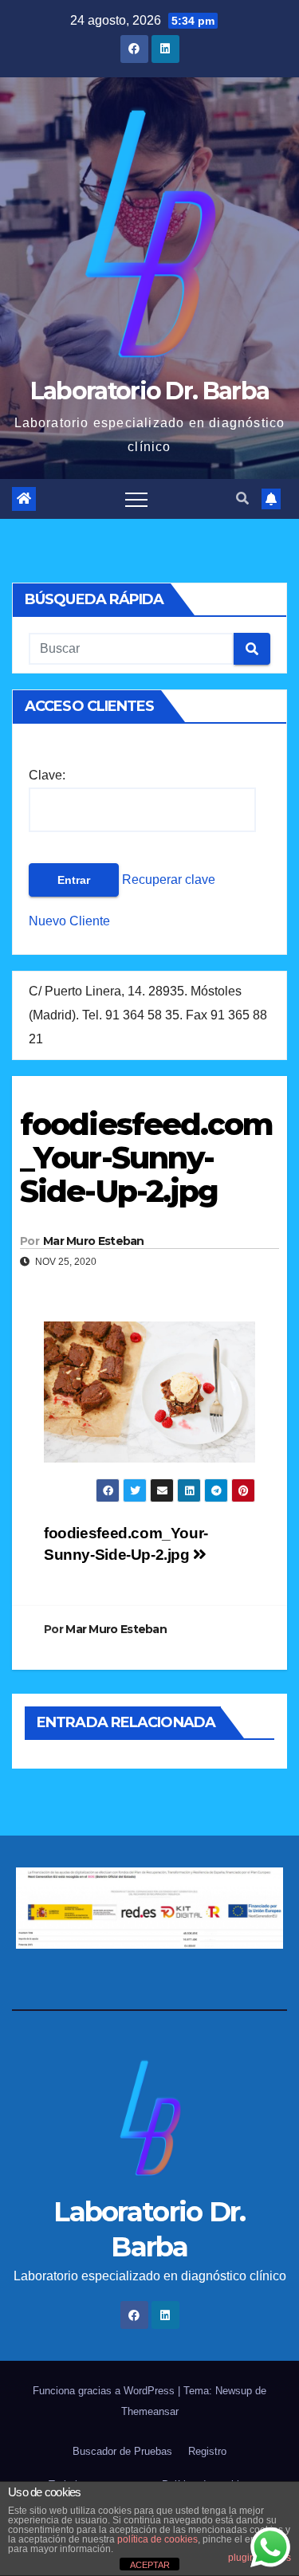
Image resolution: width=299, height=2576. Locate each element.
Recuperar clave (167, 880)
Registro (207, 2451)
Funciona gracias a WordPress (105, 2391)
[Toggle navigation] (136, 499)
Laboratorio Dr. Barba (149, 391)
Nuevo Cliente (69, 921)
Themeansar (150, 2411)
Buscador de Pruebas (122, 2451)
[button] (242, 499)
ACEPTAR (150, 2565)
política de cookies (157, 2539)
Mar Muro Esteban (94, 1241)
